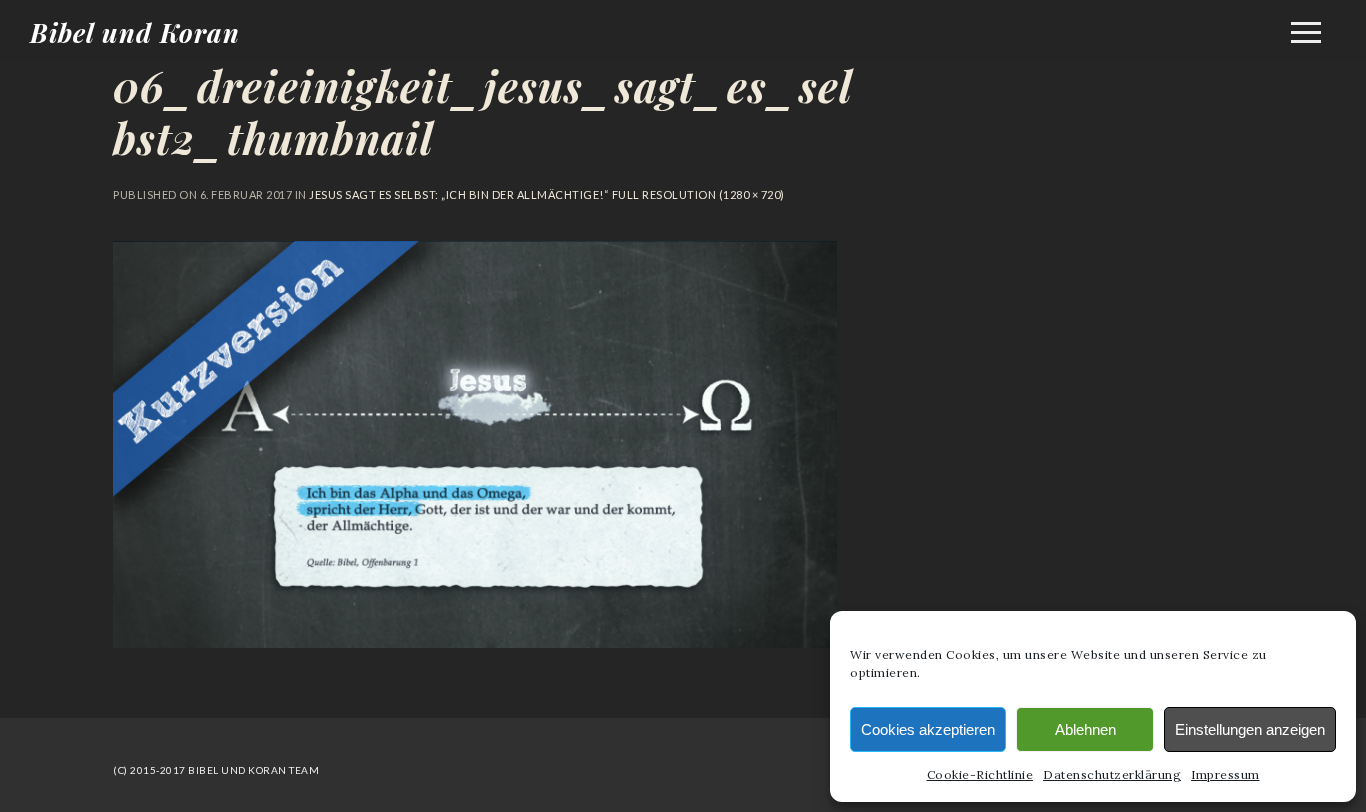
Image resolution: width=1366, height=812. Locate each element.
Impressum (1225, 774)
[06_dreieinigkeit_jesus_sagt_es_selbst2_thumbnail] (475, 642)
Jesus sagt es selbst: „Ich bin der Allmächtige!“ (459, 194)
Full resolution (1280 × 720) (697, 194)
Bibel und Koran (135, 32)
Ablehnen (1085, 729)
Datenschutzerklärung (1112, 774)
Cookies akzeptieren (928, 729)
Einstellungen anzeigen (1250, 729)
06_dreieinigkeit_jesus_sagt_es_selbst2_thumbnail (483, 112)
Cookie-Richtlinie (980, 774)
